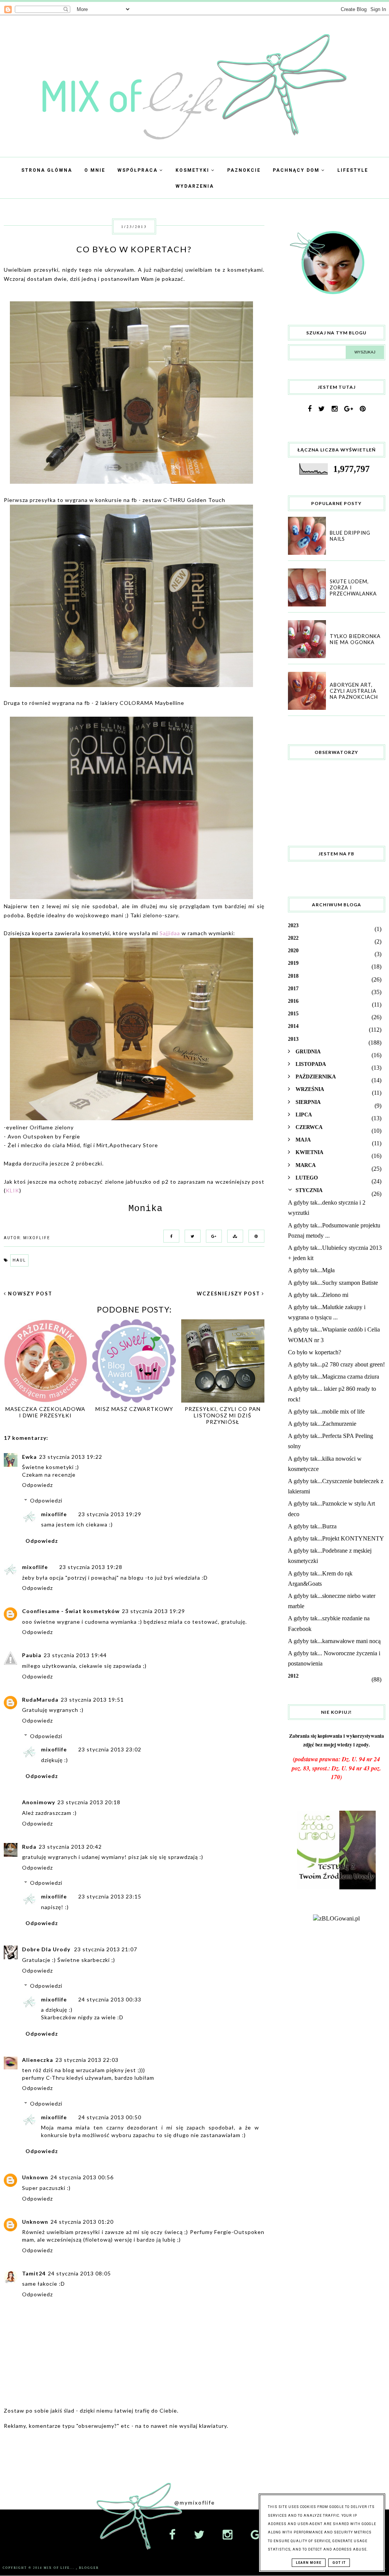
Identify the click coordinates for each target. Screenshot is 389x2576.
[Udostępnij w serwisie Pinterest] (255, 1236)
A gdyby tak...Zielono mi (318, 1295)
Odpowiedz (37, 1485)
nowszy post (29, 1294)
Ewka (29, 1457)
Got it (339, 2563)
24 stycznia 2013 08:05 (79, 2273)
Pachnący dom (297, 170)
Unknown (35, 2177)
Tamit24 (34, 2273)
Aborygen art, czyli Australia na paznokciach (354, 691)
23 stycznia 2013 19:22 (71, 1457)
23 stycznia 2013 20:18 (89, 1802)
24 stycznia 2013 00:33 (110, 1999)
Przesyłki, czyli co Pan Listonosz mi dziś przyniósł (223, 1415)
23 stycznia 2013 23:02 (110, 1749)
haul (19, 1260)
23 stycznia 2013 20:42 (70, 1847)
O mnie (95, 170)
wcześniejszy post (229, 1294)
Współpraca (138, 170)
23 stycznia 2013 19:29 (110, 1514)
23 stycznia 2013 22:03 (87, 2060)
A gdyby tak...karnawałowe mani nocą (334, 1641)
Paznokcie (244, 170)
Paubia (32, 1655)
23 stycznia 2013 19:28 (91, 1567)
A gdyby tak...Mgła (311, 1270)
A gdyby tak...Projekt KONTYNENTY (336, 1538)
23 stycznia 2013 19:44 (75, 1655)
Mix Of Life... (60, 2568)
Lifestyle (353, 170)
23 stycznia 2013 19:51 (92, 1700)
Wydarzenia (195, 186)
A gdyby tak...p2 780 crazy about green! (336, 1364)
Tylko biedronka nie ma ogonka (355, 639)
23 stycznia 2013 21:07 (106, 1949)
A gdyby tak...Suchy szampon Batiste (333, 1283)
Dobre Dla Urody (47, 1949)
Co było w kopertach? (315, 1352)
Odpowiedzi (46, 1500)
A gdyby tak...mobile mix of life (326, 1411)
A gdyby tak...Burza (312, 1526)
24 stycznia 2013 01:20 (82, 2222)
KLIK (13, 1190)
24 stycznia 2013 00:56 (82, 2177)
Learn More (309, 2563)
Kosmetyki (193, 170)
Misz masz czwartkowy (134, 1409)
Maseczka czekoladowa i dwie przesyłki (45, 1412)
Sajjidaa (170, 933)
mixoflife (54, 1514)
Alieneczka (38, 2060)
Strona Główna (47, 170)
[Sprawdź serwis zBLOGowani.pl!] (336, 1918)
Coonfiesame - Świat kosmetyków (71, 1611)
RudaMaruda (40, 1700)
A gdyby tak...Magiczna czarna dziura (334, 1377)
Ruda (29, 1847)
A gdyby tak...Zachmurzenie (322, 1424)
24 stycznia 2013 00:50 (110, 2117)
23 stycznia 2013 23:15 (110, 1896)
